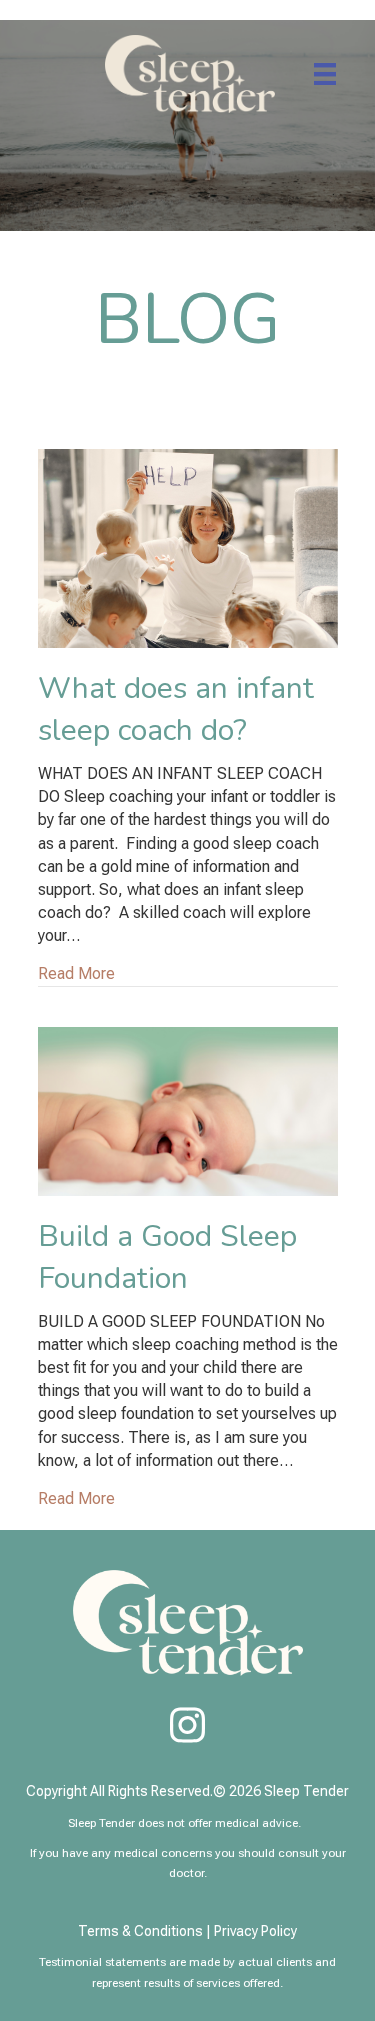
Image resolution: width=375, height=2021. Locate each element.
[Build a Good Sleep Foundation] (188, 1109)
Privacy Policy (255, 1931)
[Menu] (325, 74)
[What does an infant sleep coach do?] (188, 547)
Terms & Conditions (140, 1931)
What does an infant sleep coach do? (176, 709)
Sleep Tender (306, 1791)
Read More (76, 973)
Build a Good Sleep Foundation (167, 1257)
